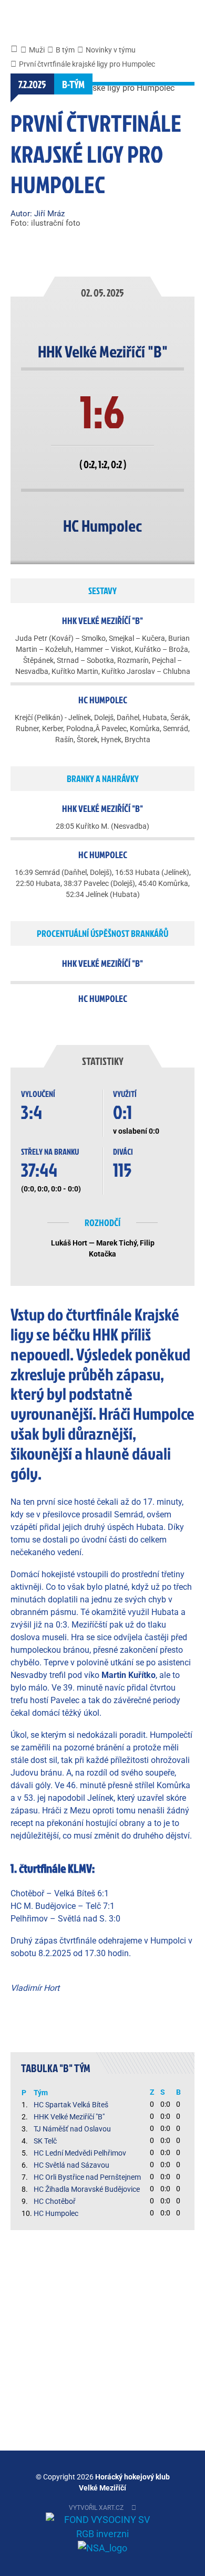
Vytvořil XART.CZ (96, 2508)
